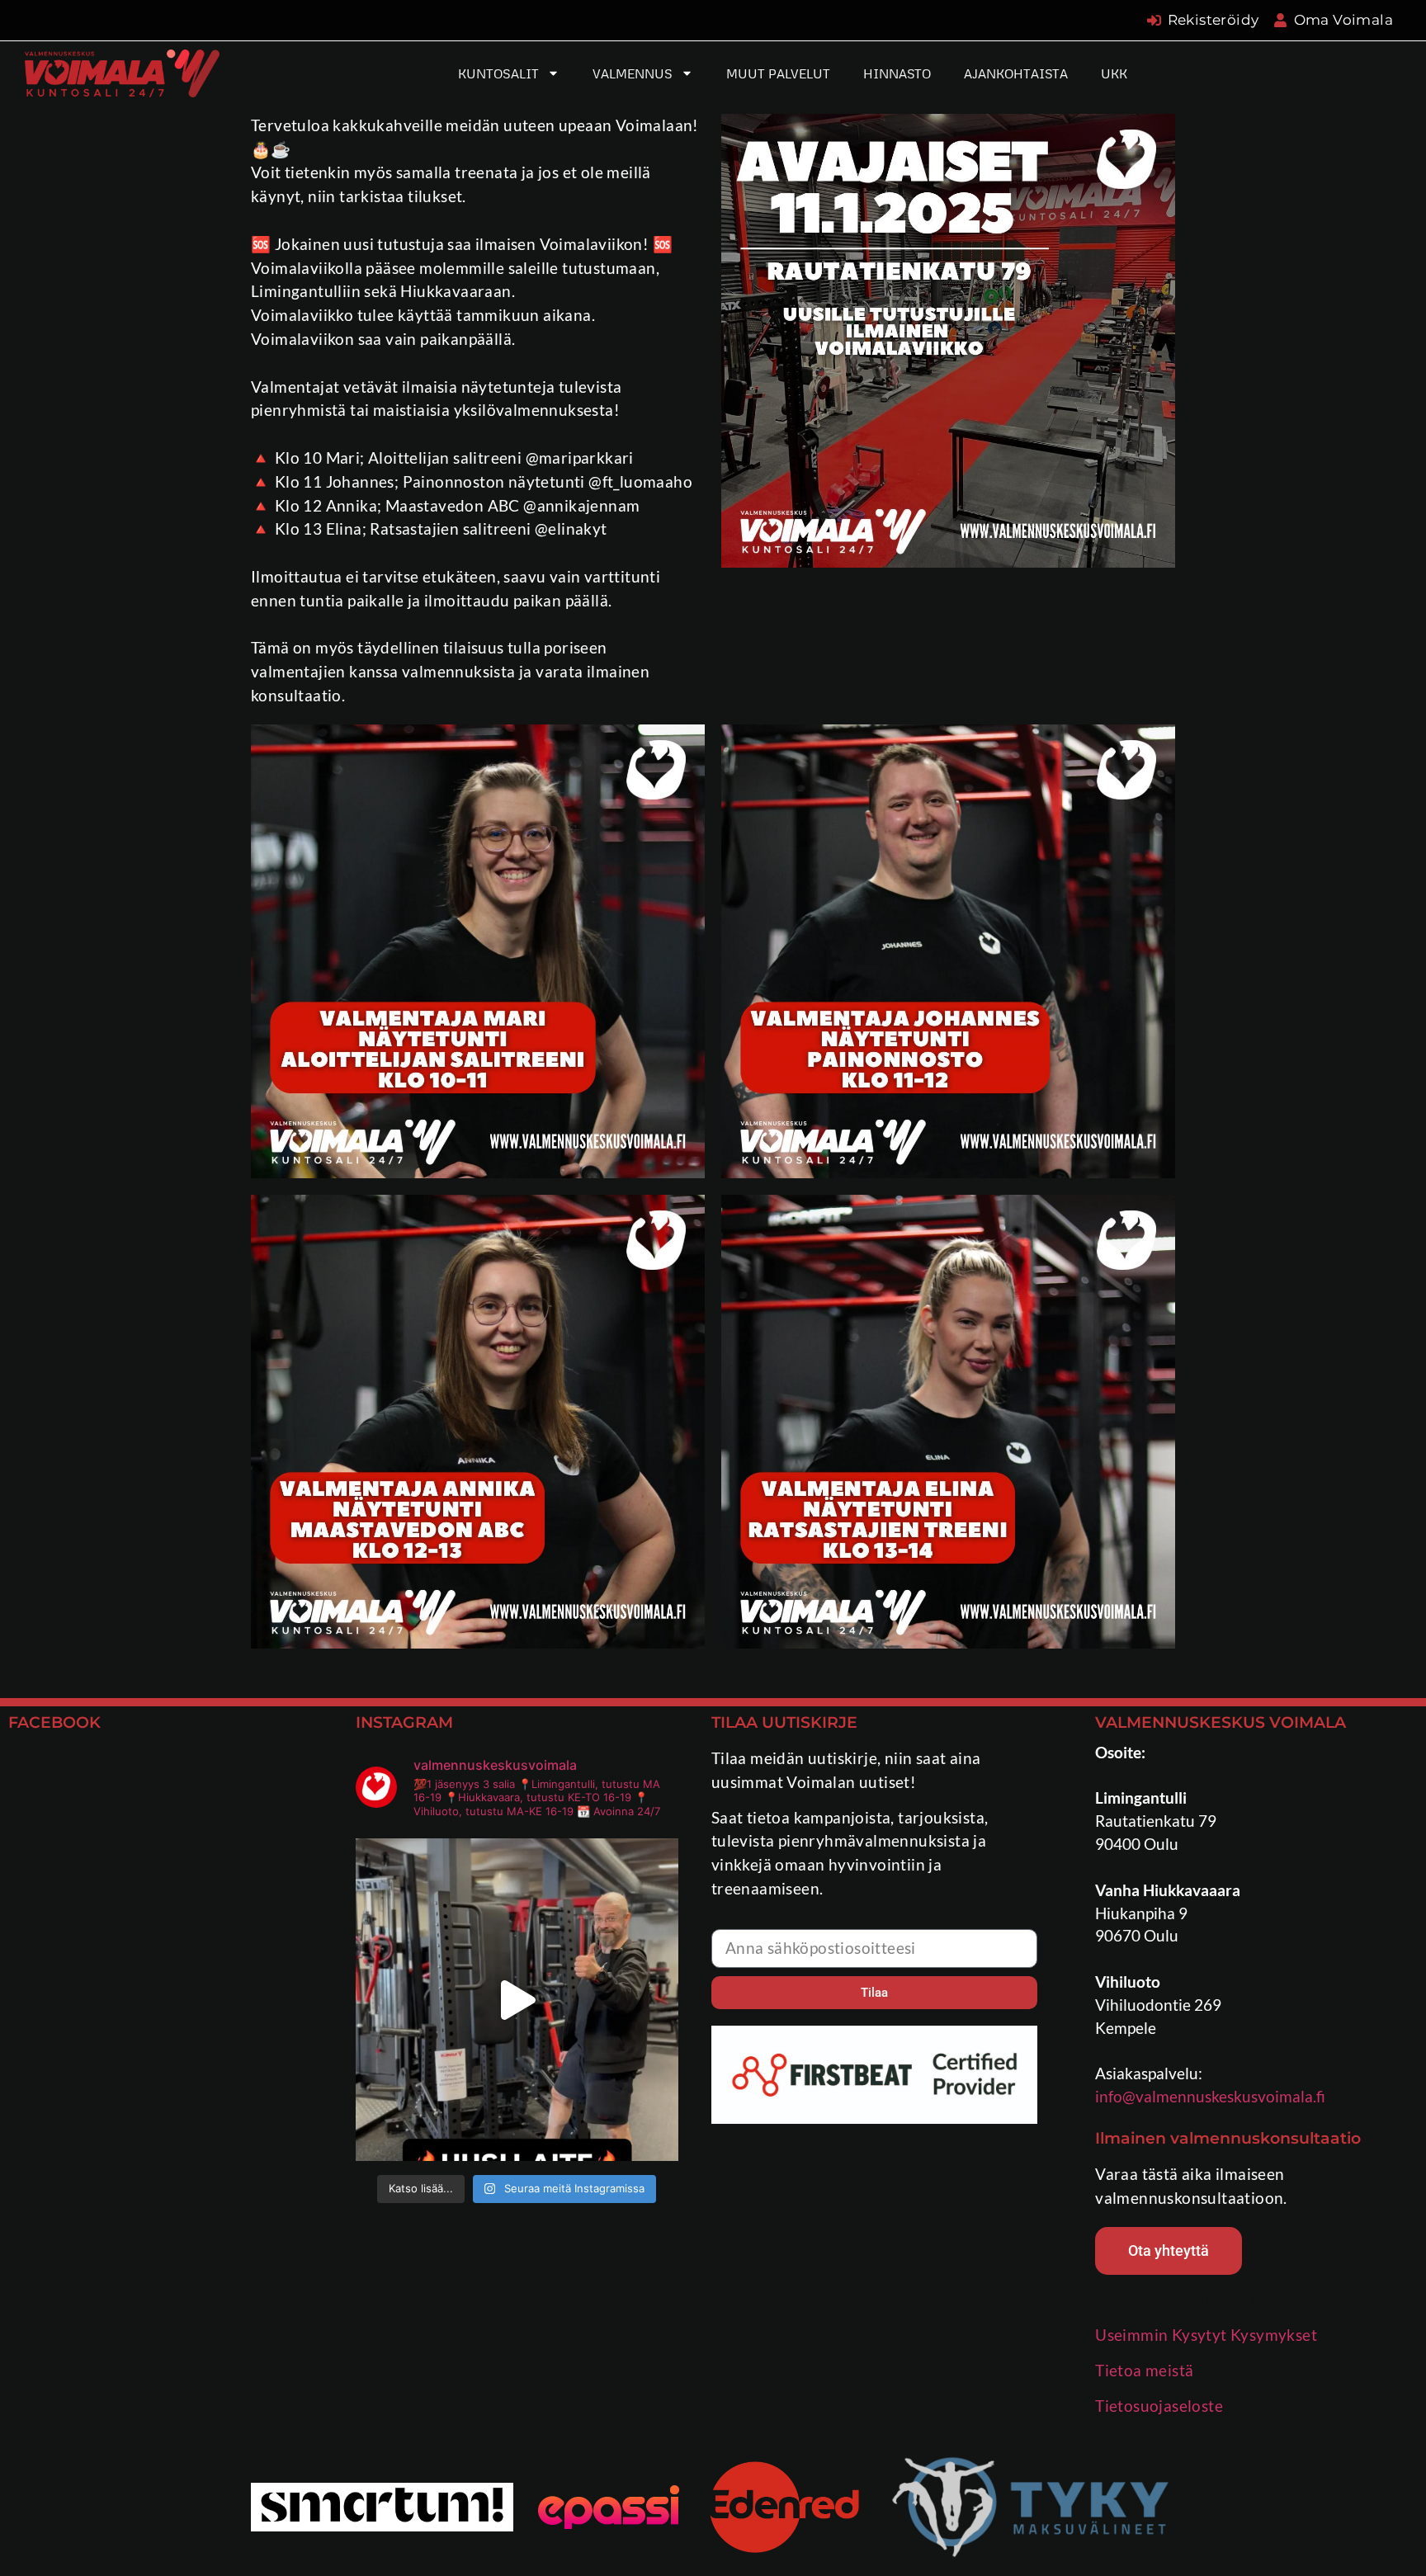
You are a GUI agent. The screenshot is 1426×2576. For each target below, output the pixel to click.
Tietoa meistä (1144, 2370)
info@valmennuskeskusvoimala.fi (1210, 2096)
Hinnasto (897, 73)
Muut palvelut (778, 73)
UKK (1114, 73)
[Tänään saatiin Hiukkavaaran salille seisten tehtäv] (517, 2000)
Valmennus (633, 73)
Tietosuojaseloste (1159, 2406)
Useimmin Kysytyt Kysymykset (1206, 2335)
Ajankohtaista (1016, 73)
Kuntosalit (498, 73)
